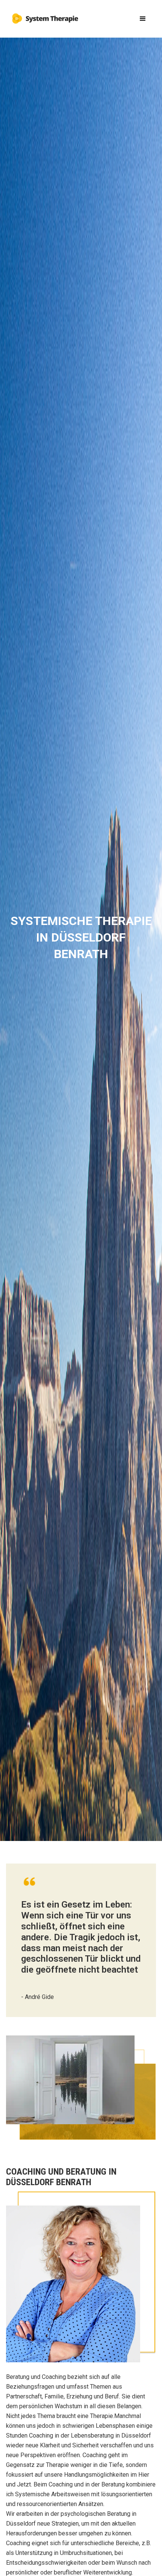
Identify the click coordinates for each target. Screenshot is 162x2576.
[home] (44, 16)
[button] (143, 19)
